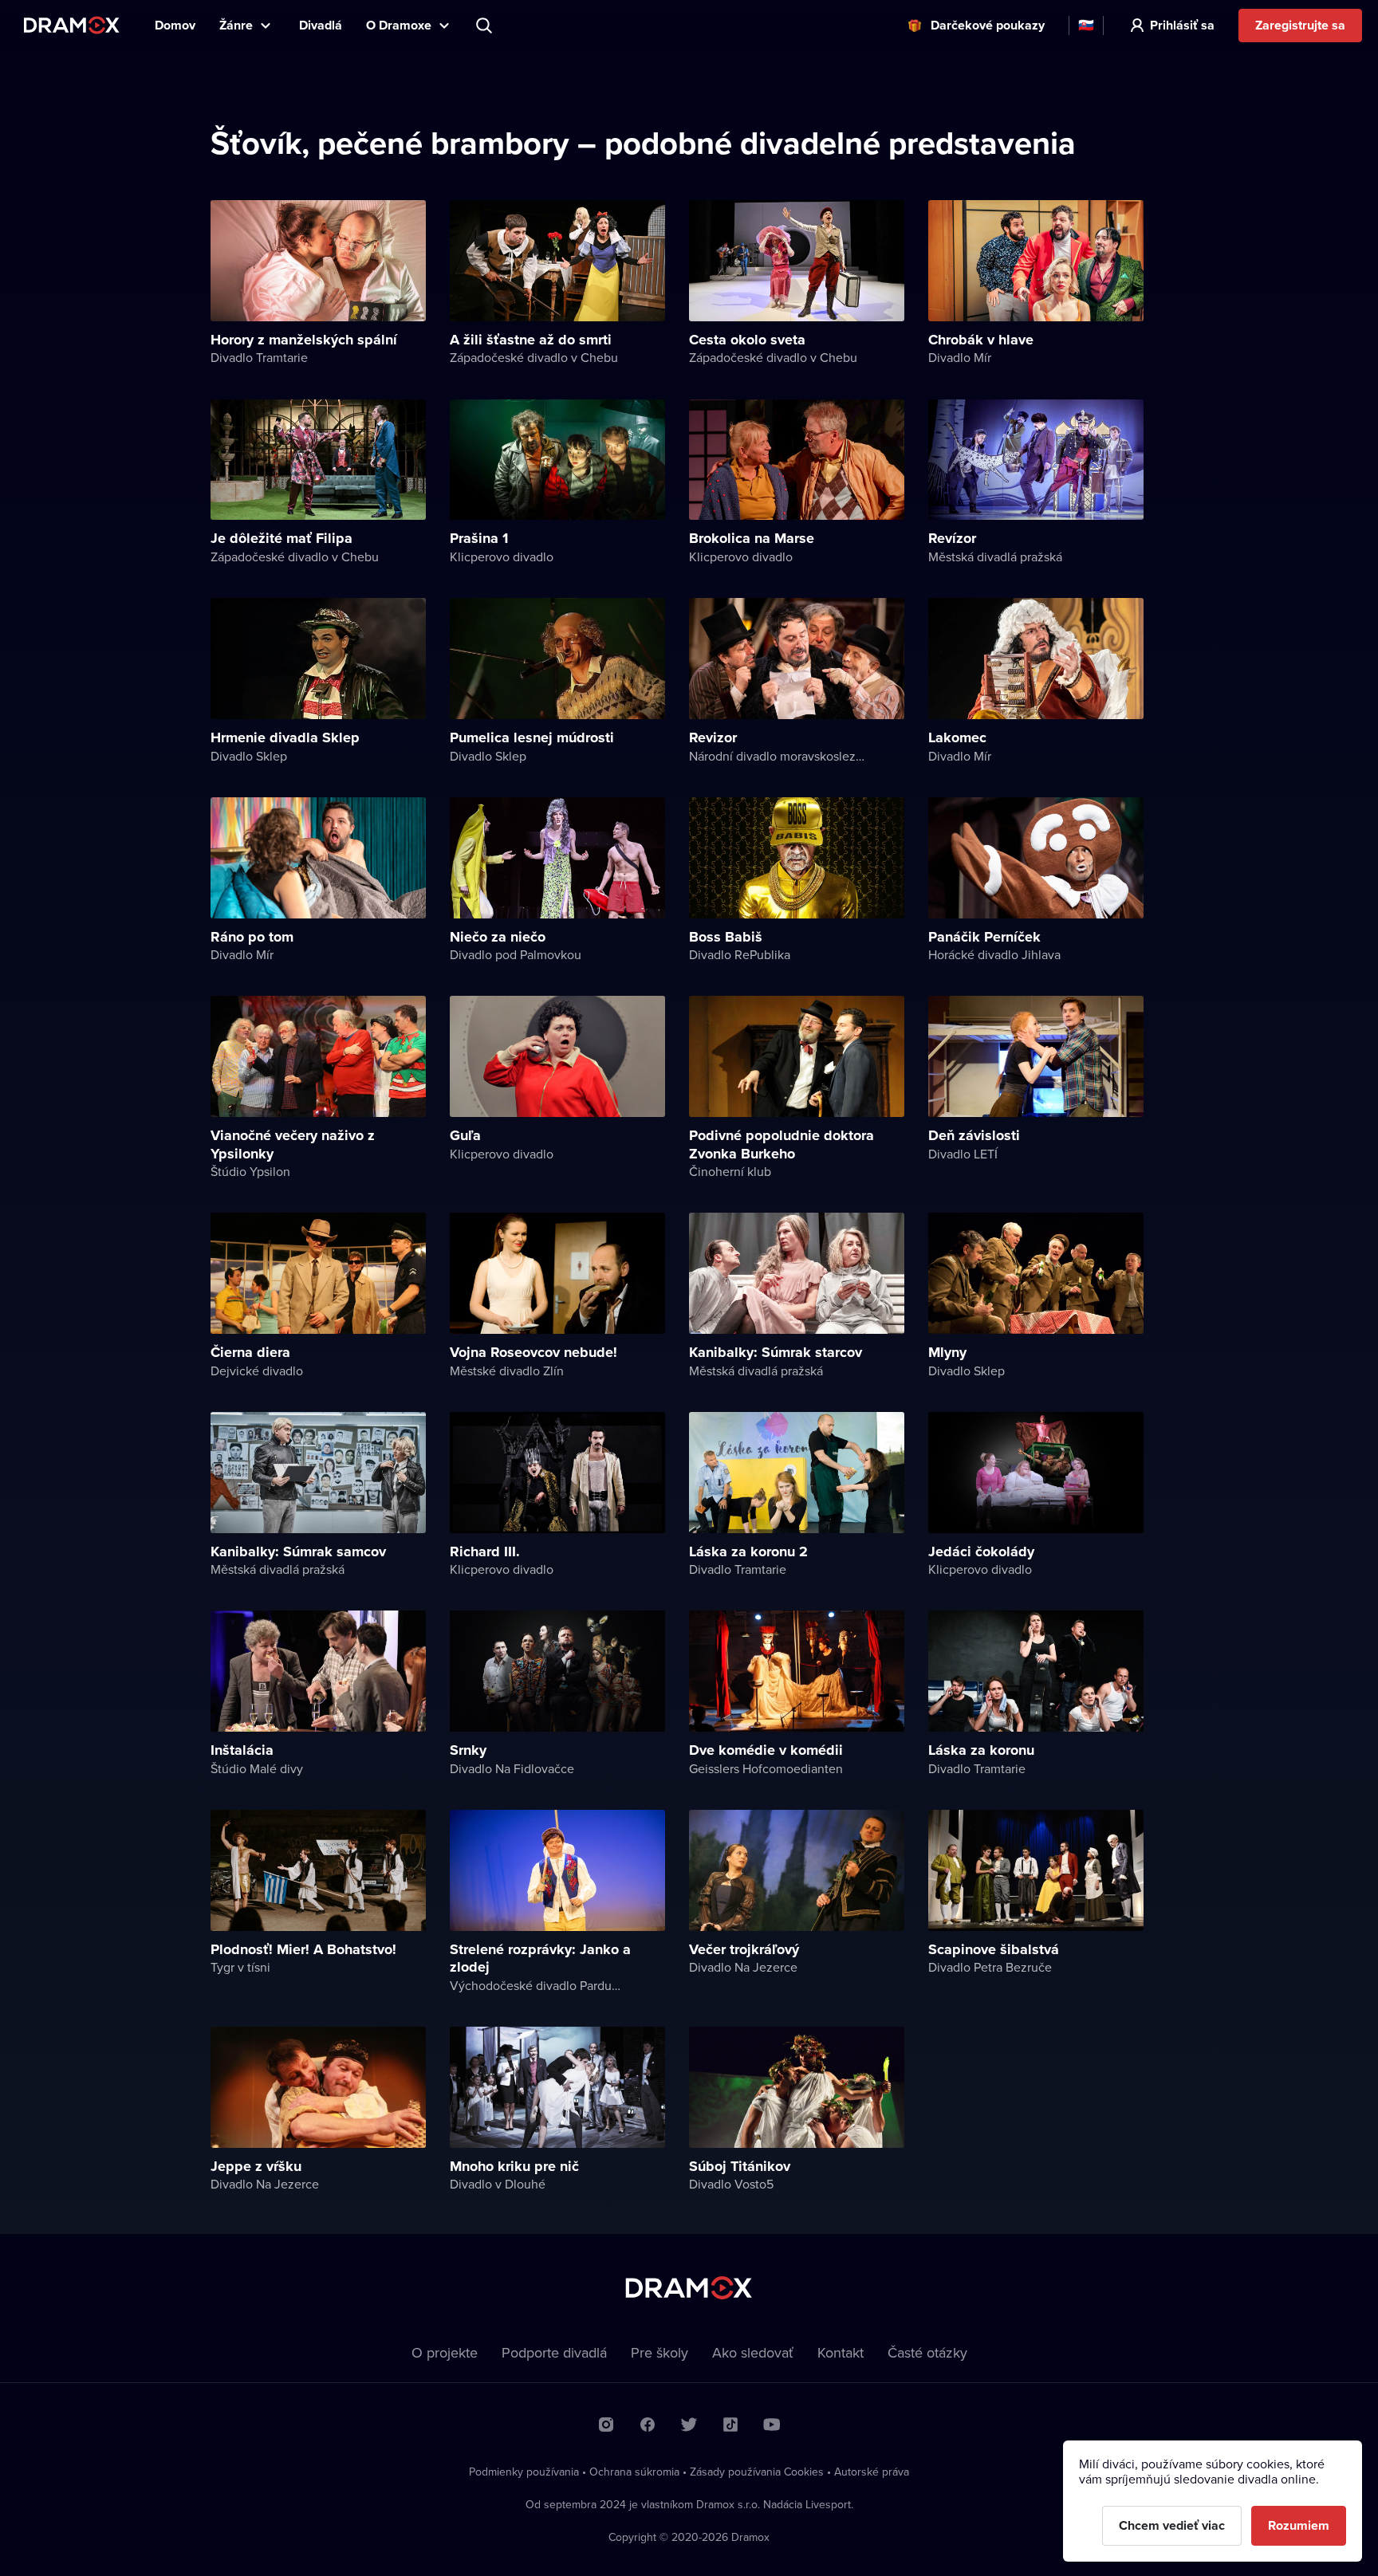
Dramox (72, 25)
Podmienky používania (524, 2472)
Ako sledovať (753, 2352)
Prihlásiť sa (1182, 25)
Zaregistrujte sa (1300, 25)
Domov (175, 25)
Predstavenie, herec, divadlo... (486, 26)
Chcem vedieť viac (1172, 2525)
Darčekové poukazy (988, 25)
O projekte (445, 2352)
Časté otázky (927, 2352)
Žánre (236, 25)
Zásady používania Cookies (757, 2472)
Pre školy (659, 2352)
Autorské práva (872, 2472)
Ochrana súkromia (634, 2472)
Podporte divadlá (554, 2352)
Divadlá (321, 25)
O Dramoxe (399, 25)
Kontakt (841, 2352)
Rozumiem (1299, 2525)
